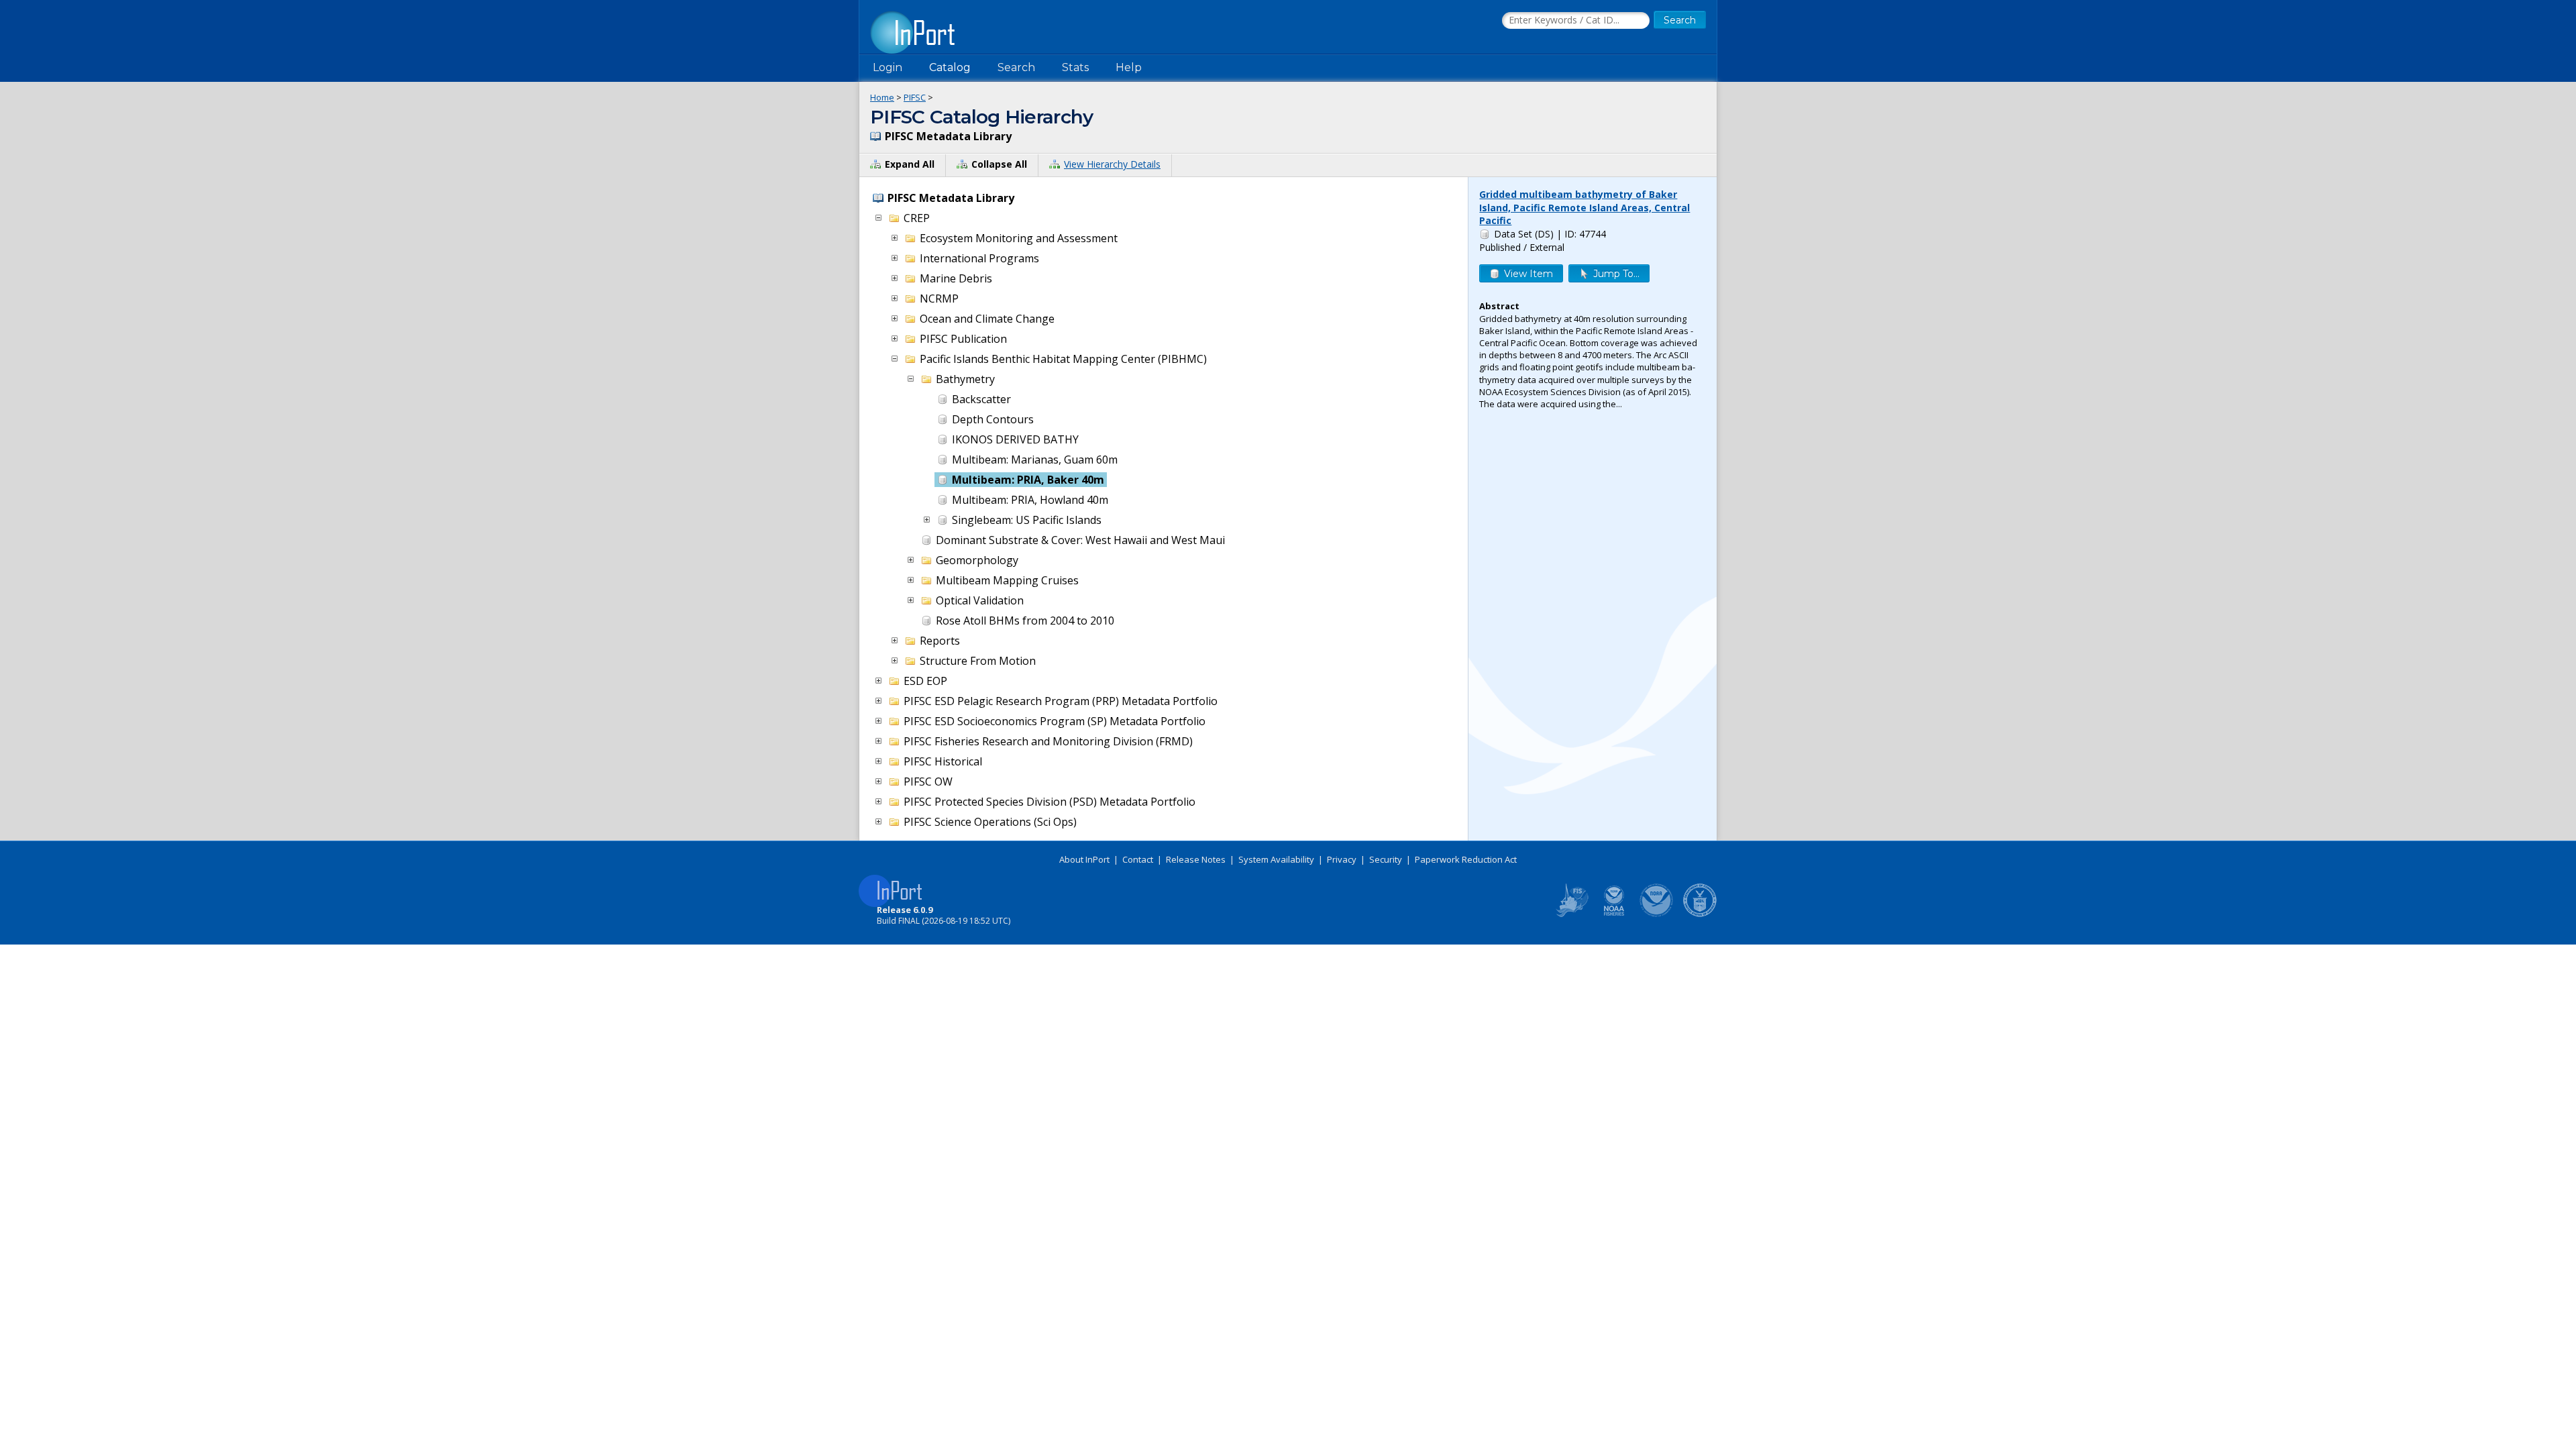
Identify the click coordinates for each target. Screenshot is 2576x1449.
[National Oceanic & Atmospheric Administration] (1657, 914)
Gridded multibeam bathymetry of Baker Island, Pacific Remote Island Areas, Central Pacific (1585, 207)
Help (1129, 67)
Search (1016, 67)
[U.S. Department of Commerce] (1700, 914)
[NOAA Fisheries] (1614, 914)
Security (1386, 859)
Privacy (1342, 859)
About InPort (1084, 859)
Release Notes (1196, 859)
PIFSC (915, 97)
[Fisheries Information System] (1571, 914)
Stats (1075, 67)
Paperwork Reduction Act (1466, 859)
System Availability (1276, 859)
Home (882, 97)
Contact (1138, 859)
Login (888, 67)
